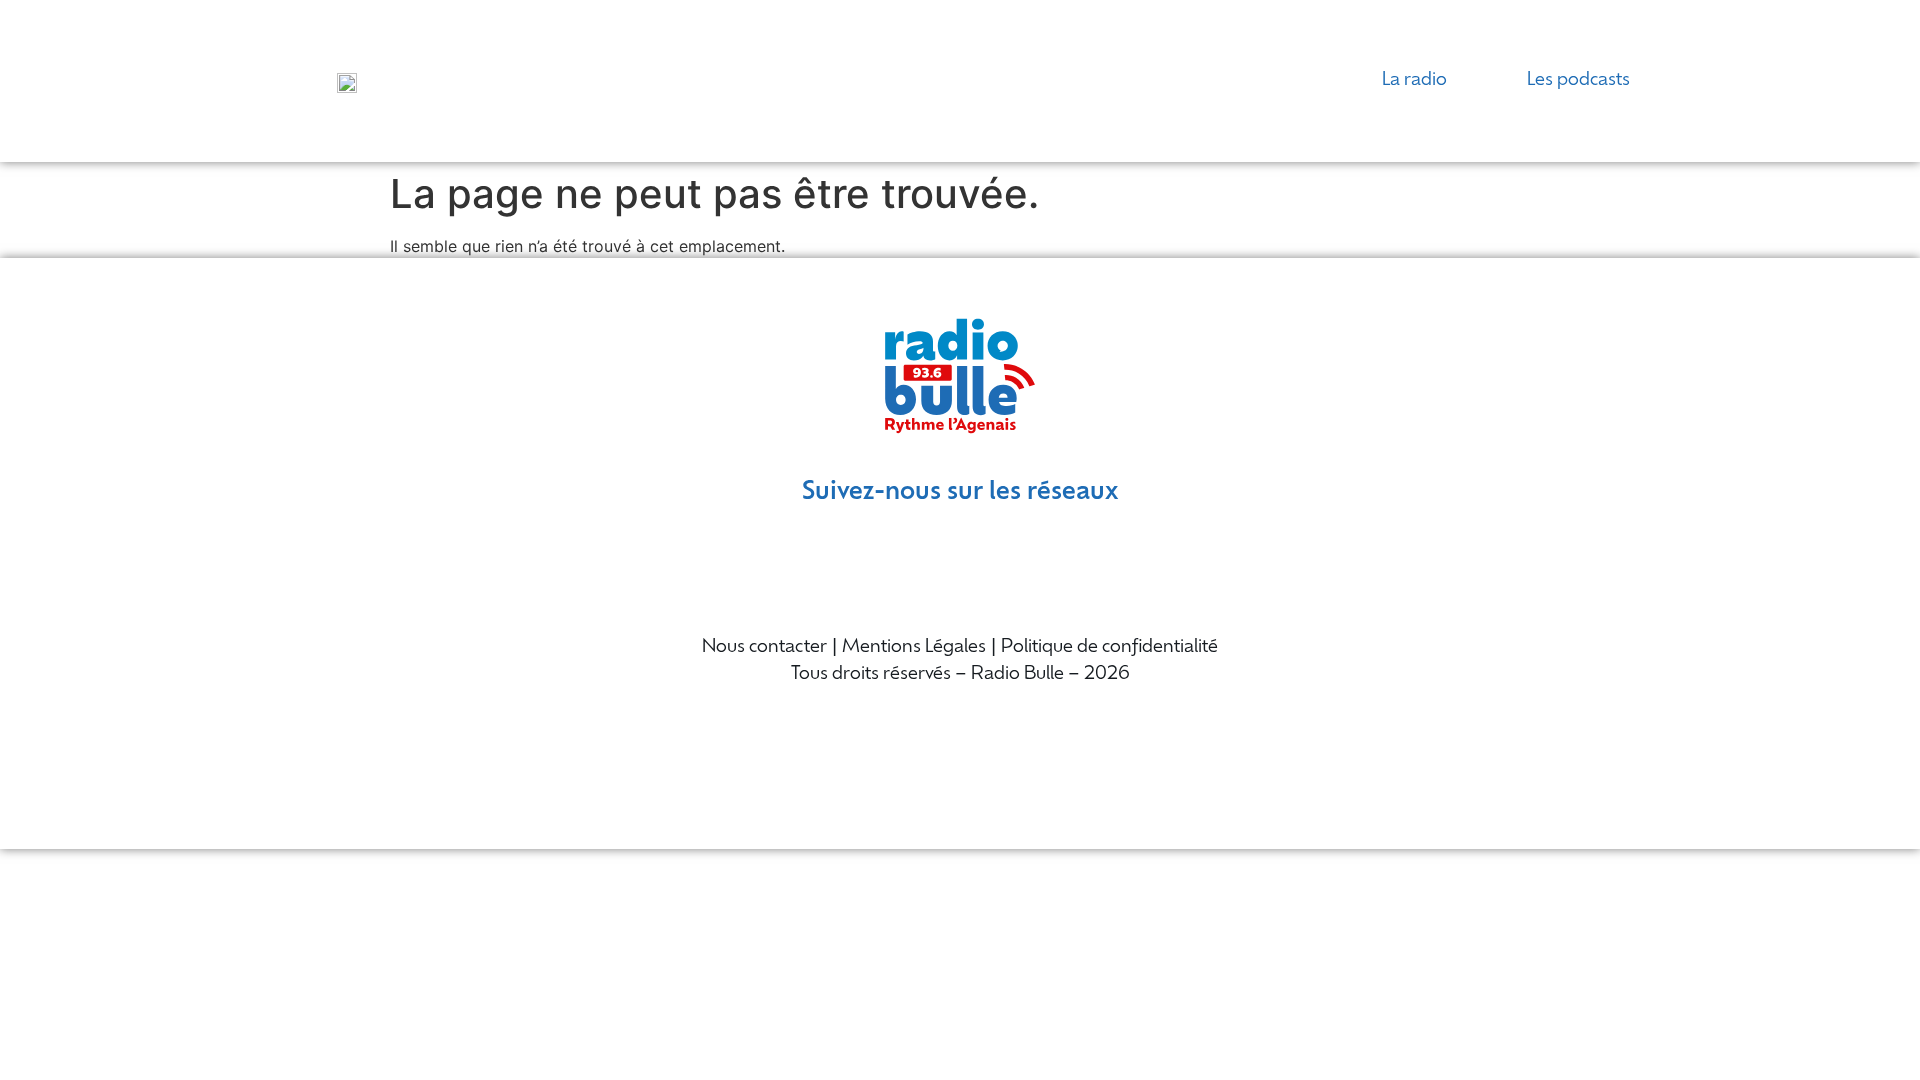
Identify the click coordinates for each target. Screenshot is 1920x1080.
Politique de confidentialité (1109, 648)
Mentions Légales (914, 648)
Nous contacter (764, 648)
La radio (1414, 81)
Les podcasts (1578, 81)
